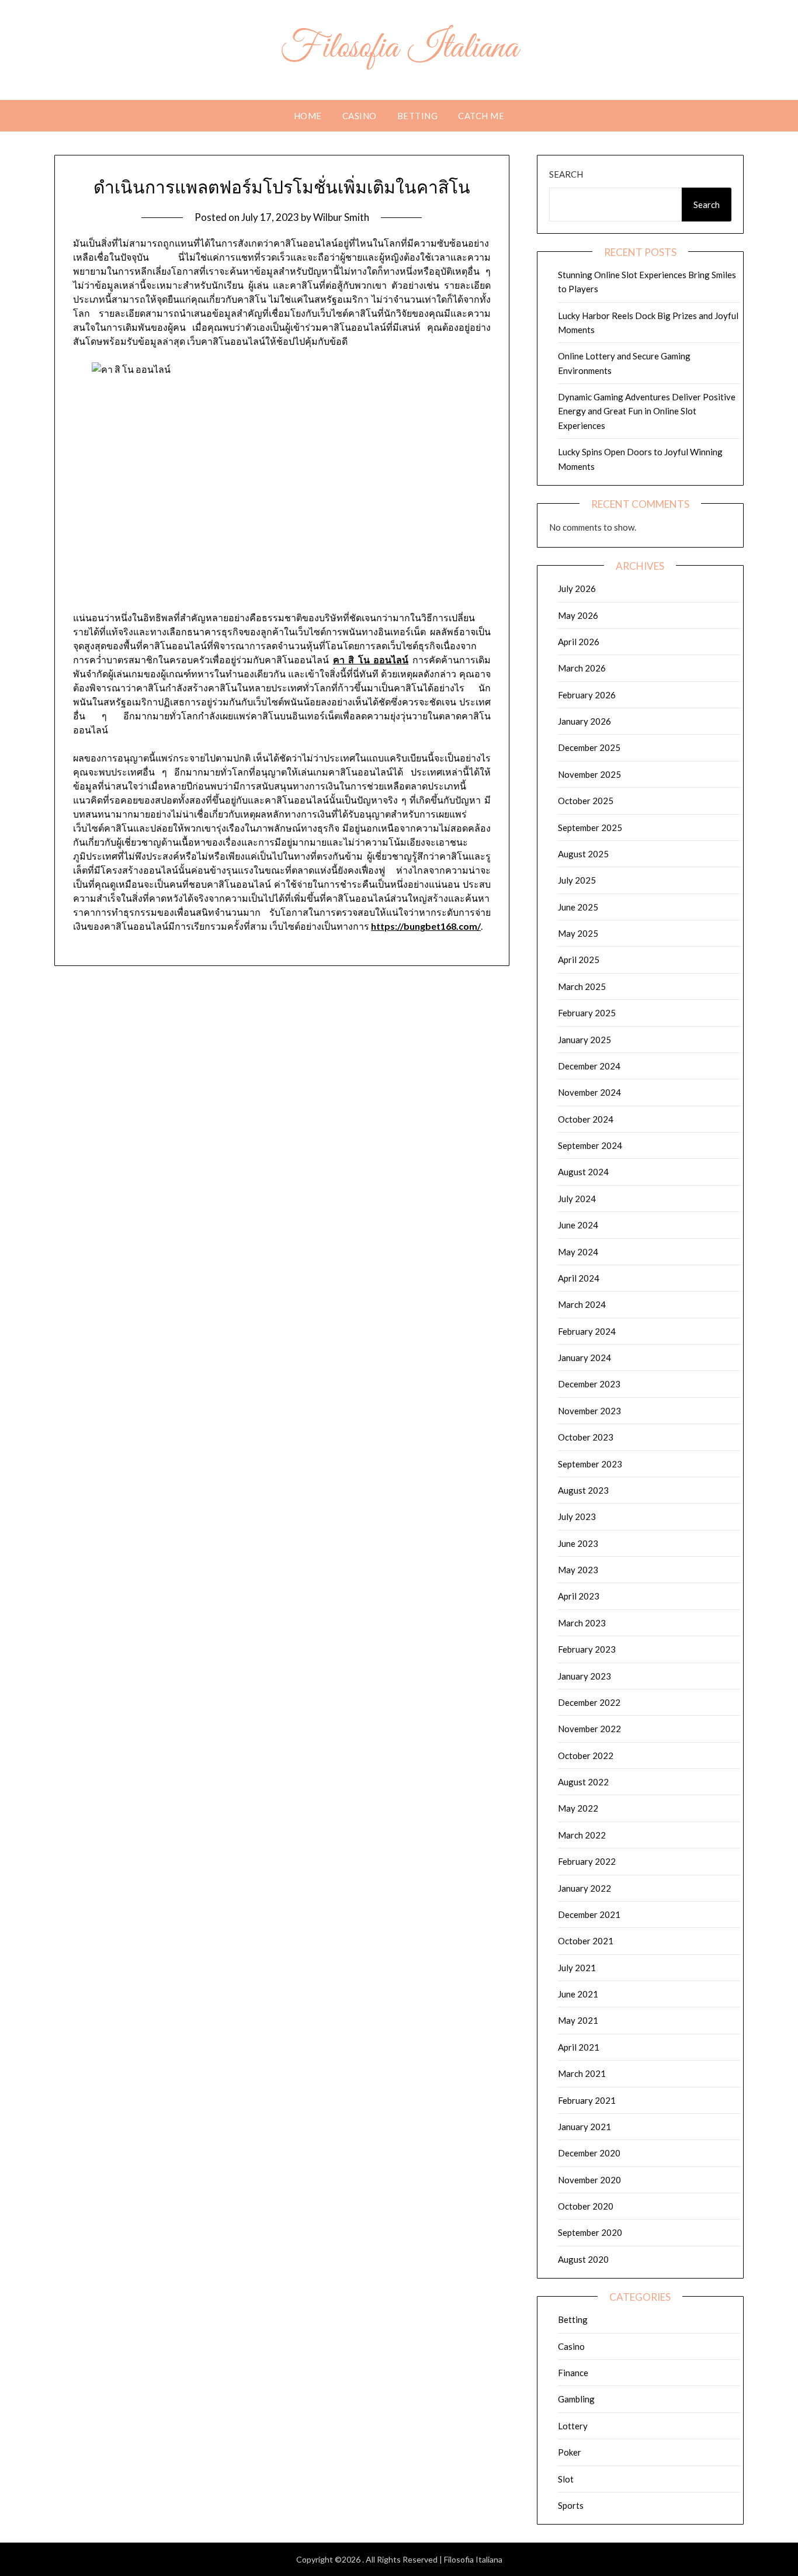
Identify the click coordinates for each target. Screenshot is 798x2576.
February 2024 (587, 1331)
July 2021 (577, 1968)
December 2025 (589, 747)
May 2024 (578, 1252)
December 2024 (589, 1066)
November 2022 (589, 1729)
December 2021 (589, 1914)
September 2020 (590, 2232)
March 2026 (582, 668)
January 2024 (584, 1358)
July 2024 (577, 1199)
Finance (573, 2373)
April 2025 (579, 960)
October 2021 (586, 1941)
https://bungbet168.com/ (426, 926)
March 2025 (582, 986)
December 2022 (589, 1702)
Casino (360, 116)
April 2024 (579, 1278)
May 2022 (578, 1808)
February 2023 (587, 1649)
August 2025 (583, 854)
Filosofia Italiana (399, 49)
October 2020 (586, 2206)
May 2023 (578, 1570)
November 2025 (589, 774)
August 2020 (583, 2259)
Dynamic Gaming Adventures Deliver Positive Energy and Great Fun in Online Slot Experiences (647, 411)
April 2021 (579, 2047)
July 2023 (577, 1516)
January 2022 (584, 1888)
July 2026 (577, 588)
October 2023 (586, 1437)
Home (308, 116)
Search (566, 174)
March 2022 (582, 1835)
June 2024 (578, 1225)
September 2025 (590, 827)
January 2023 (584, 1676)
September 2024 (590, 1145)
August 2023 (583, 1490)
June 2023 (578, 1543)
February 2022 (587, 1861)
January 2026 (584, 721)
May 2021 (578, 2020)
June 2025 (578, 907)
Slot (566, 2479)
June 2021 (578, 1994)
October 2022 (586, 1756)
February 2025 (587, 1013)
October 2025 (586, 801)
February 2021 (587, 2100)
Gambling (576, 2399)
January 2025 (584, 1040)
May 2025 (578, 933)
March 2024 (582, 1304)
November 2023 (589, 1411)
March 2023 (582, 1623)
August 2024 (583, 1172)
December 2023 (589, 1384)
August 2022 (583, 1782)
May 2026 (578, 615)
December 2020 (589, 2153)
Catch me (481, 116)
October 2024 (586, 1119)
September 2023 (590, 1464)
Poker (570, 2452)
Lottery (573, 2426)
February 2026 (587, 695)
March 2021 (582, 2073)
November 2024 (589, 1092)
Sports (571, 2505)
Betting (418, 116)
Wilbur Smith (341, 217)
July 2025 (577, 880)
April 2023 (579, 1596)
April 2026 (579, 642)
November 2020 (589, 2180)
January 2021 (584, 2127)
